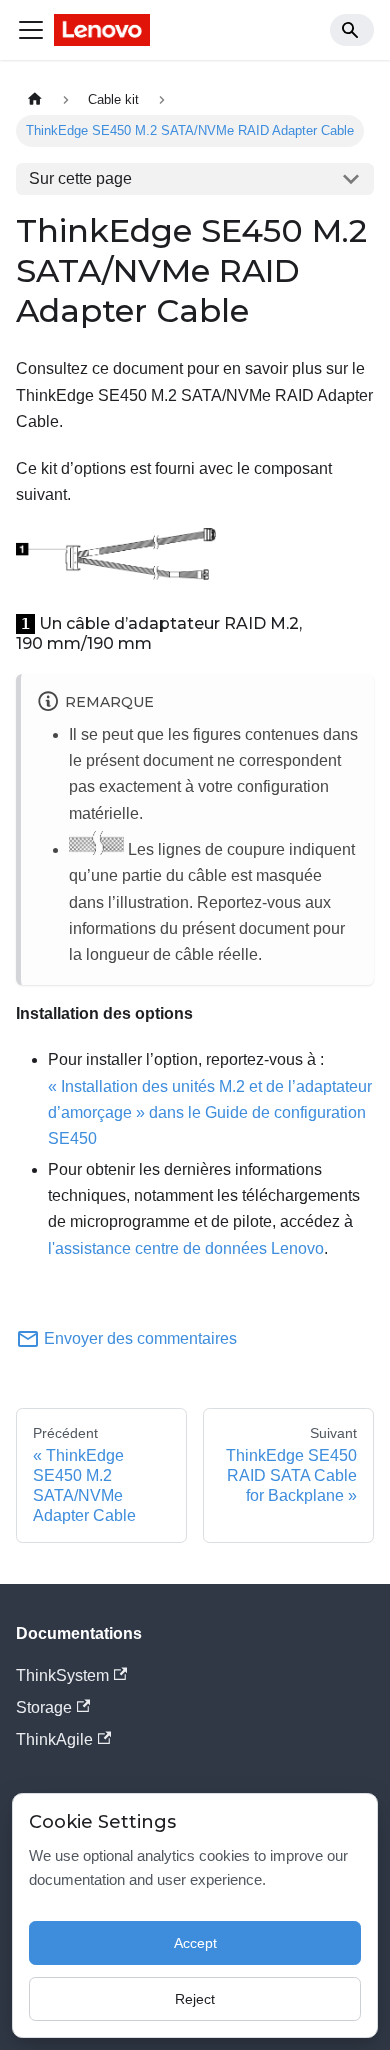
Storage (44, 1707)
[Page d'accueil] (35, 99)
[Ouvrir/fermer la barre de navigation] (31, 30)
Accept (195, 1943)
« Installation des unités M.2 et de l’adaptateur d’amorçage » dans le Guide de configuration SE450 (210, 1113)
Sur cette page (80, 178)
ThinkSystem (62, 1675)
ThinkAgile (54, 1739)
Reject (195, 1999)
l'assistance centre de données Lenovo (186, 1248)
